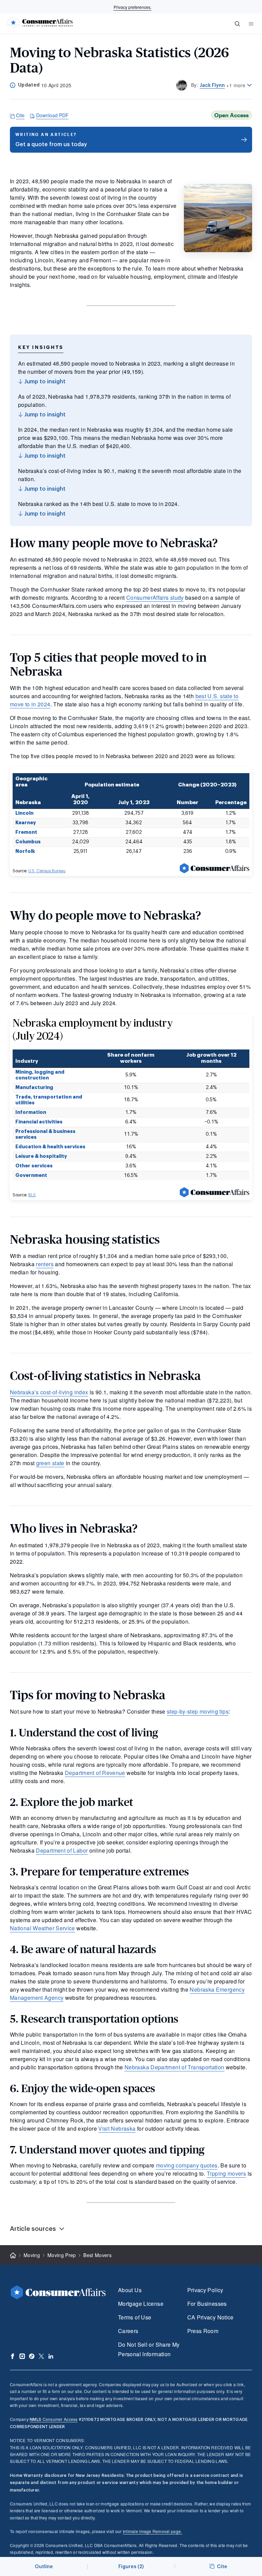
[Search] (237, 24)
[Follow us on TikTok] (32, 2356)
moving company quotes (187, 2165)
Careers (128, 2331)
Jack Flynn (212, 85)
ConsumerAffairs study (155, 597)
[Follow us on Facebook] (13, 2356)
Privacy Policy (205, 2290)
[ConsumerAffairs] (39, 24)
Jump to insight (44, 382)
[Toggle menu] (251, 24)
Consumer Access (54, 2419)
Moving (32, 2255)
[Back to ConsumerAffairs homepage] (13, 2256)
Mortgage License (141, 2304)
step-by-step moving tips (198, 1711)
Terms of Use (135, 2317)
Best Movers (97, 2255)
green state (50, 1463)
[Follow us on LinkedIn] (51, 2356)
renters (45, 1264)
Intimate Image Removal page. (152, 2531)
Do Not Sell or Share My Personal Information (149, 2349)
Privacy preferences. (133, 7)
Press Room (203, 2331)
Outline (44, 2567)
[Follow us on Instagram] (22, 2356)
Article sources (33, 2229)
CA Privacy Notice (210, 2317)
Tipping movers (226, 2173)
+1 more (236, 85)
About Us (130, 2290)
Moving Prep (62, 2255)
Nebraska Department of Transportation (174, 2067)
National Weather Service (42, 1928)
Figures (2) (131, 2567)
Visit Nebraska (117, 2128)
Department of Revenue (95, 1773)
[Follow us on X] (41, 2356)
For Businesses (207, 2304)
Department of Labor (62, 1850)
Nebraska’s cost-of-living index (49, 1392)
